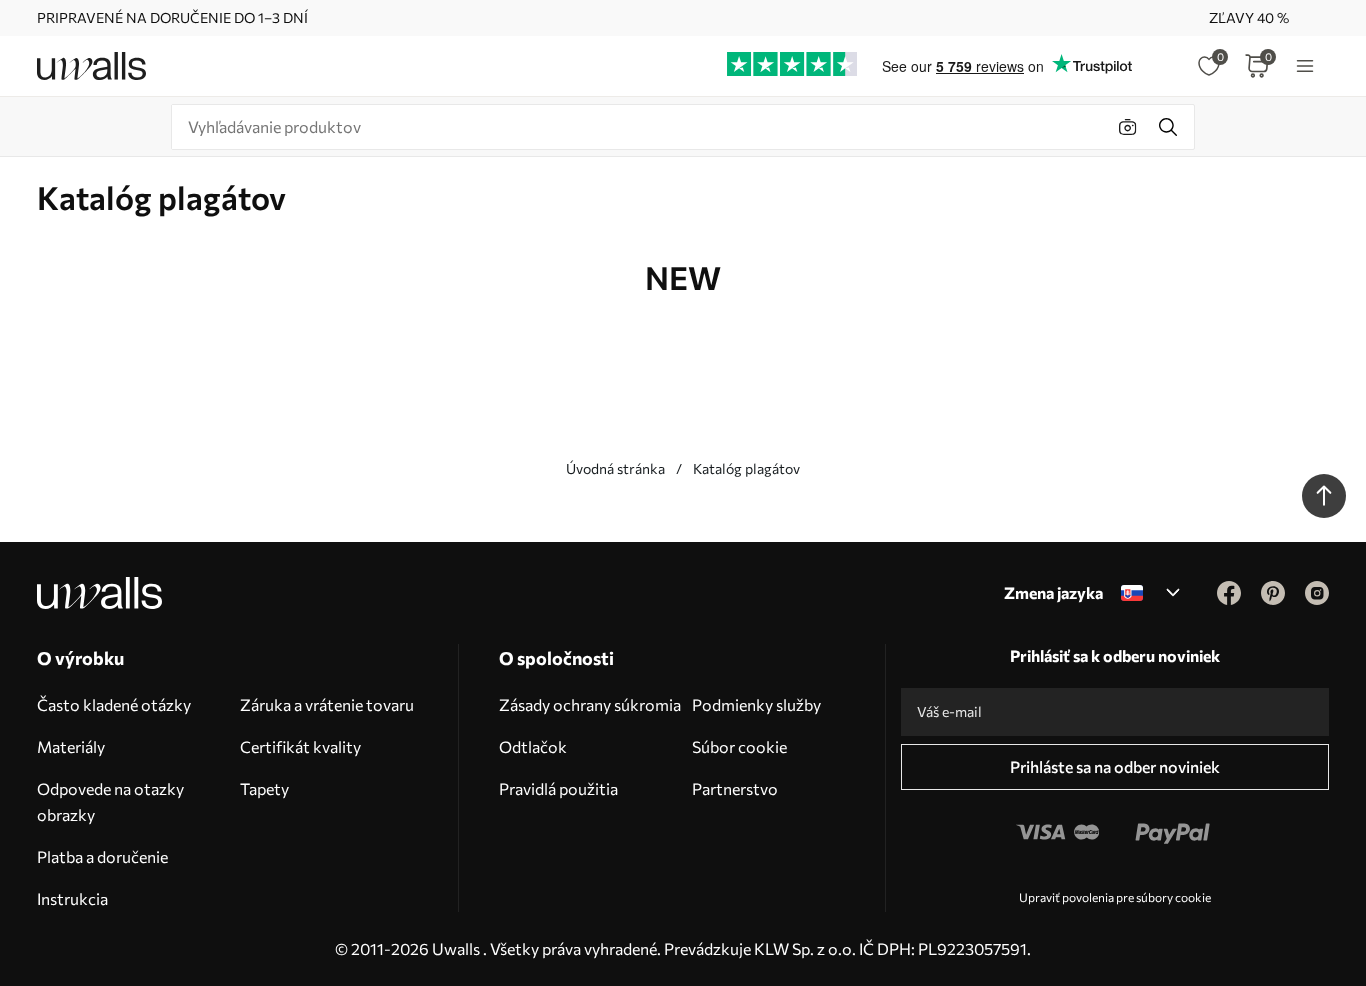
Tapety (264, 788)
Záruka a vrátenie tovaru (327, 704)
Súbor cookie (739, 746)
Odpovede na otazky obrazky (110, 801)
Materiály (71, 746)
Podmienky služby (756, 704)
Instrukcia (72, 898)
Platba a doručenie (102, 856)
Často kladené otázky (114, 704)
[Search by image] (1128, 127)
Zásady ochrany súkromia (590, 704)
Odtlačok (533, 746)
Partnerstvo (735, 788)
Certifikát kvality (300, 746)
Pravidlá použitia (558, 788)
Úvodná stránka (615, 468)
